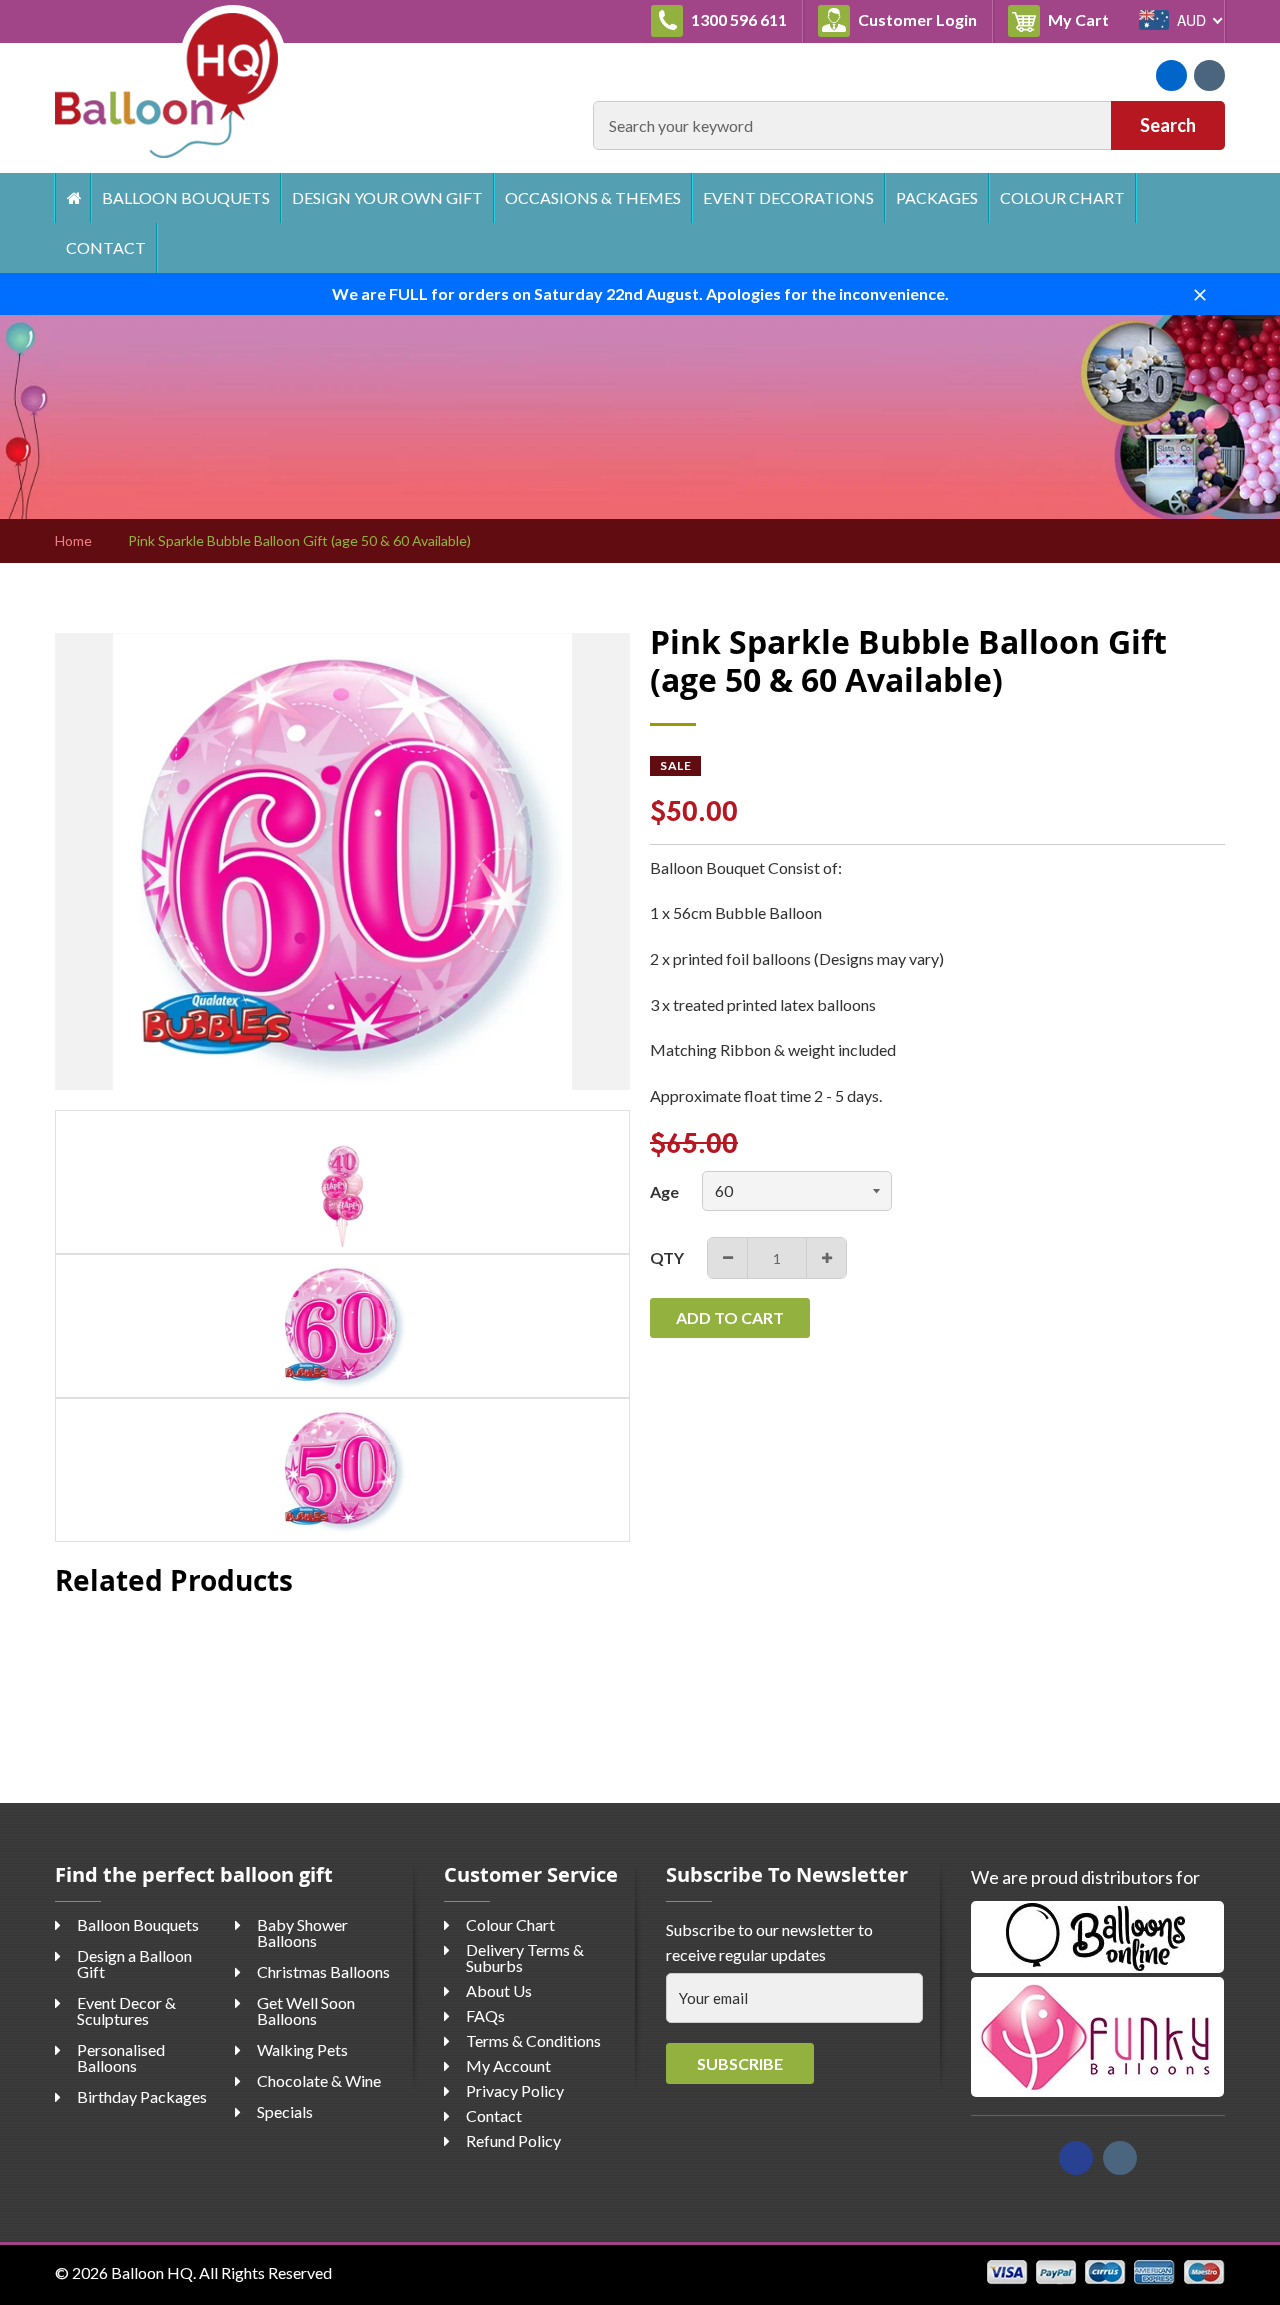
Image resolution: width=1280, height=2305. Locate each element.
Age (664, 1191)
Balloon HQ (152, 2272)
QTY (667, 1257)
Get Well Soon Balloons (306, 2010)
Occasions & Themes (593, 197)
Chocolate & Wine (319, 2080)
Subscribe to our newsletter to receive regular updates (769, 1942)
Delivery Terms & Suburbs (525, 1957)
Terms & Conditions (533, 2040)
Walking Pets (302, 2049)
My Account (508, 2065)
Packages (937, 197)
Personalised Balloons (121, 2057)
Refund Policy (513, 2140)
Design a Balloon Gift (134, 1963)
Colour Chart (1062, 197)
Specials (285, 2111)
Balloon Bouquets (186, 197)
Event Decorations (788, 197)
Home (72, 198)
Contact (106, 247)
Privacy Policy (515, 2090)
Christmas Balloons (323, 1971)
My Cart (1084, 19)
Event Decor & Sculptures (126, 2010)
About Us (499, 1990)
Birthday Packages (142, 2096)
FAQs (485, 2015)
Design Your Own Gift (387, 197)
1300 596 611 (737, 19)
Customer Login (916, 19)
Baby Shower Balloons (302, 1932)
